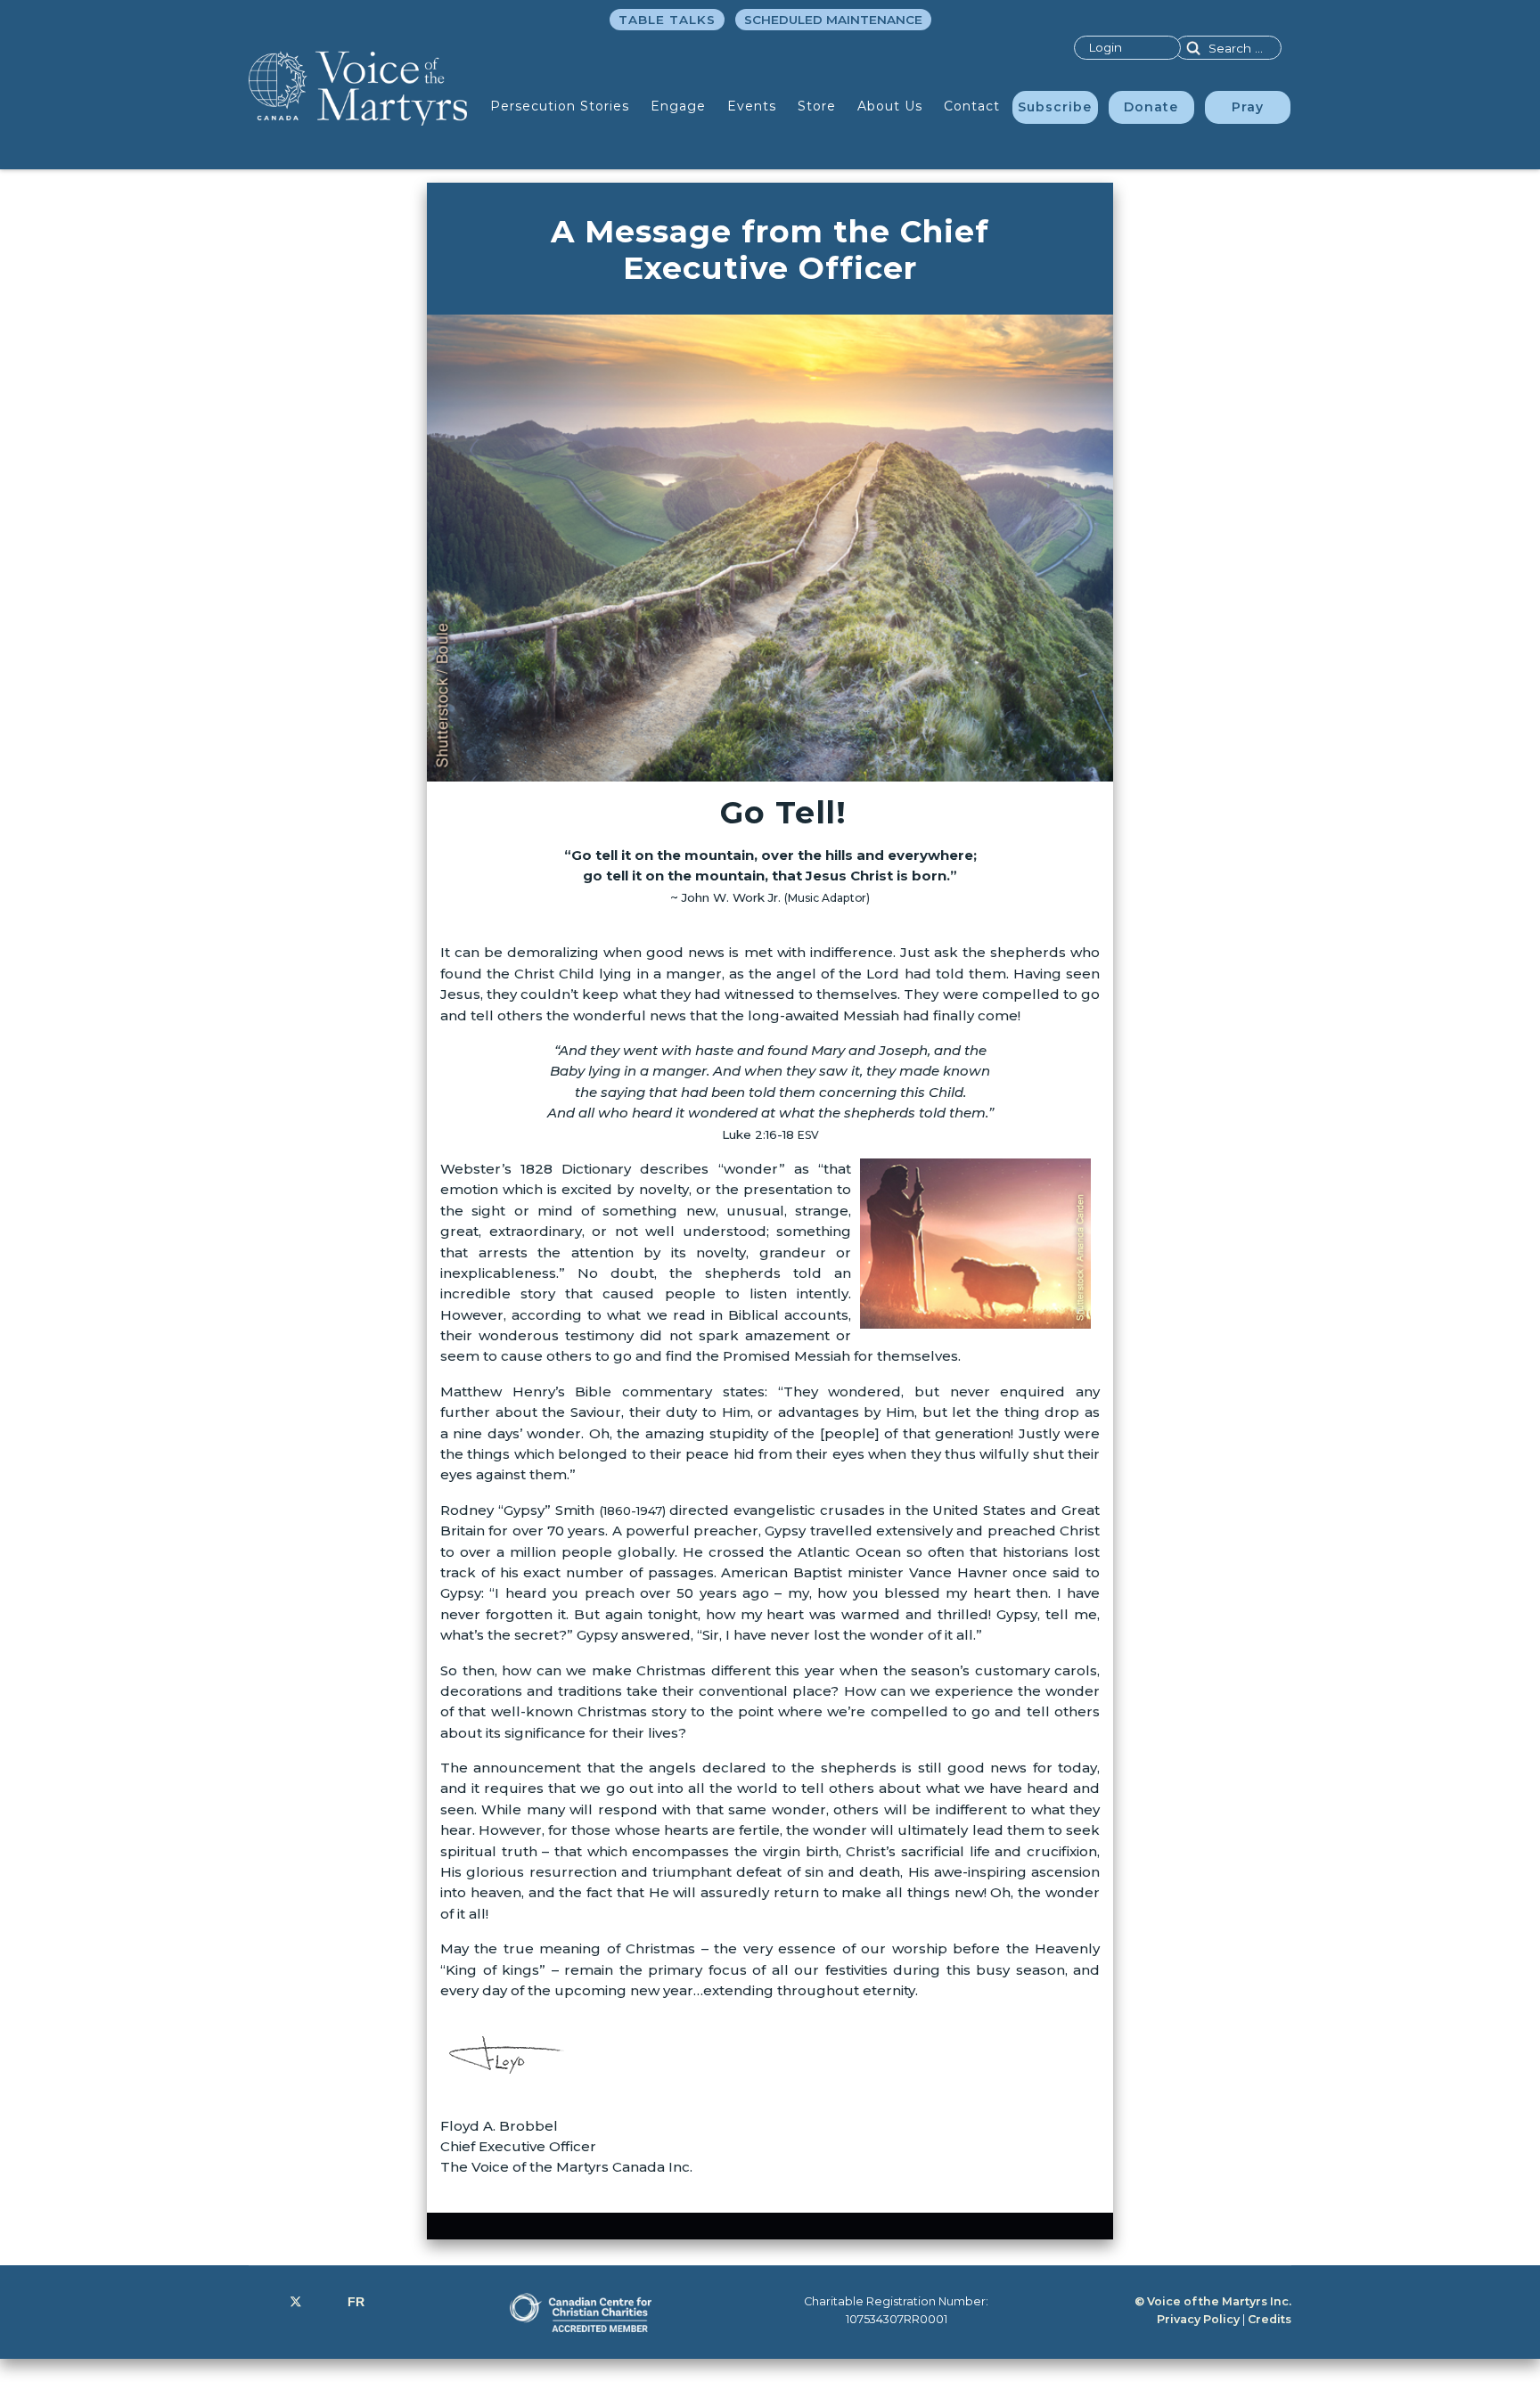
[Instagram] (325, 2302)
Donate (1151, 107)
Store (817, 106)
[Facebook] (267, 2302)
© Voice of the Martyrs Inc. (1213, 2301)
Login (1105, 47)
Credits (1270, 2319)
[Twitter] (296, 2302)
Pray (1248, 107)
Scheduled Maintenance (833, 20)
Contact (972, 106)
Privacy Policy (1198, 2319)
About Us (890, 106)
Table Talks (667, 20)
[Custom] (356, 2302)
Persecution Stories (560, 106)
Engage (678, 106)
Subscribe (1055, 107)
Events (752, 106)
